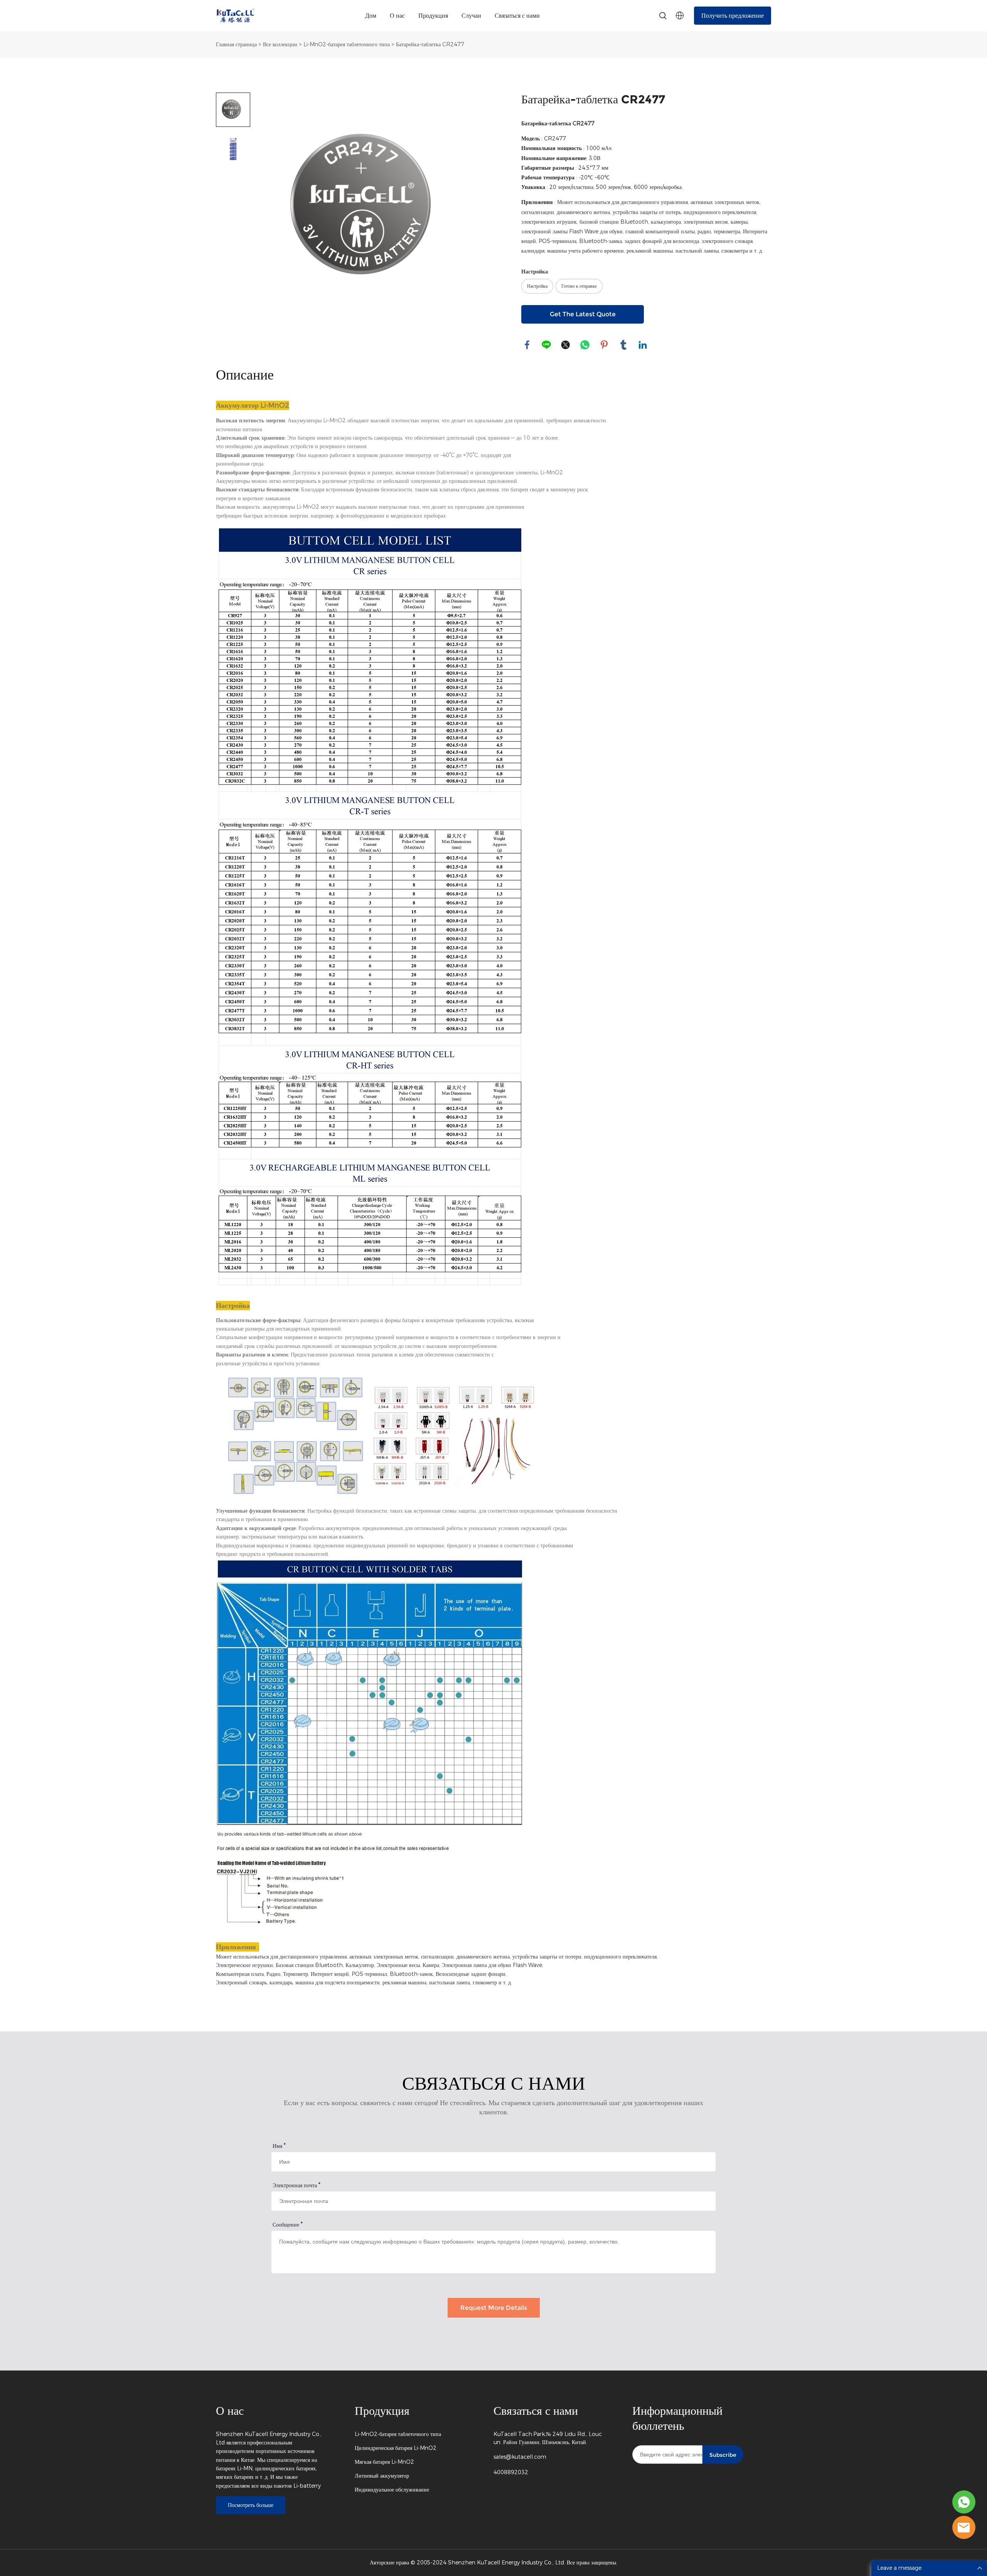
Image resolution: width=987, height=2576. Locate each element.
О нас (397, 16)
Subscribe (723, 2455)
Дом (371, 16)
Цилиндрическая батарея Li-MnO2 (396, 2448)
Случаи (471, 16)
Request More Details (494, 2308)
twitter (566, 345)
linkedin (643, 345)
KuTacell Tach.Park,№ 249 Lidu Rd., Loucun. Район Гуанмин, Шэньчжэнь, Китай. (548, 2438)
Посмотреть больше (251, 2505)
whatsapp (585, 345)
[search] (663, 17)
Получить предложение (733, 16)
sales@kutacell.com (520, 2457)
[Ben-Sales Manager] (964, 2502)
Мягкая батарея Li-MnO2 (384, 2462)
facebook (527, 345)
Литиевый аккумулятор (382, 2476)
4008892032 (511, 2472)
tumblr (623, 345)
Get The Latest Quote (583, 314)
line (546, 345)
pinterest (604, 345)
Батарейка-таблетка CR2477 (430, 45)
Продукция (433, 16)
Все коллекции (280, 45)
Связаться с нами (517, 16)
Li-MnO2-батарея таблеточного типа (347, 45)
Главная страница (236, 45)
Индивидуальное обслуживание (392, 2490)
